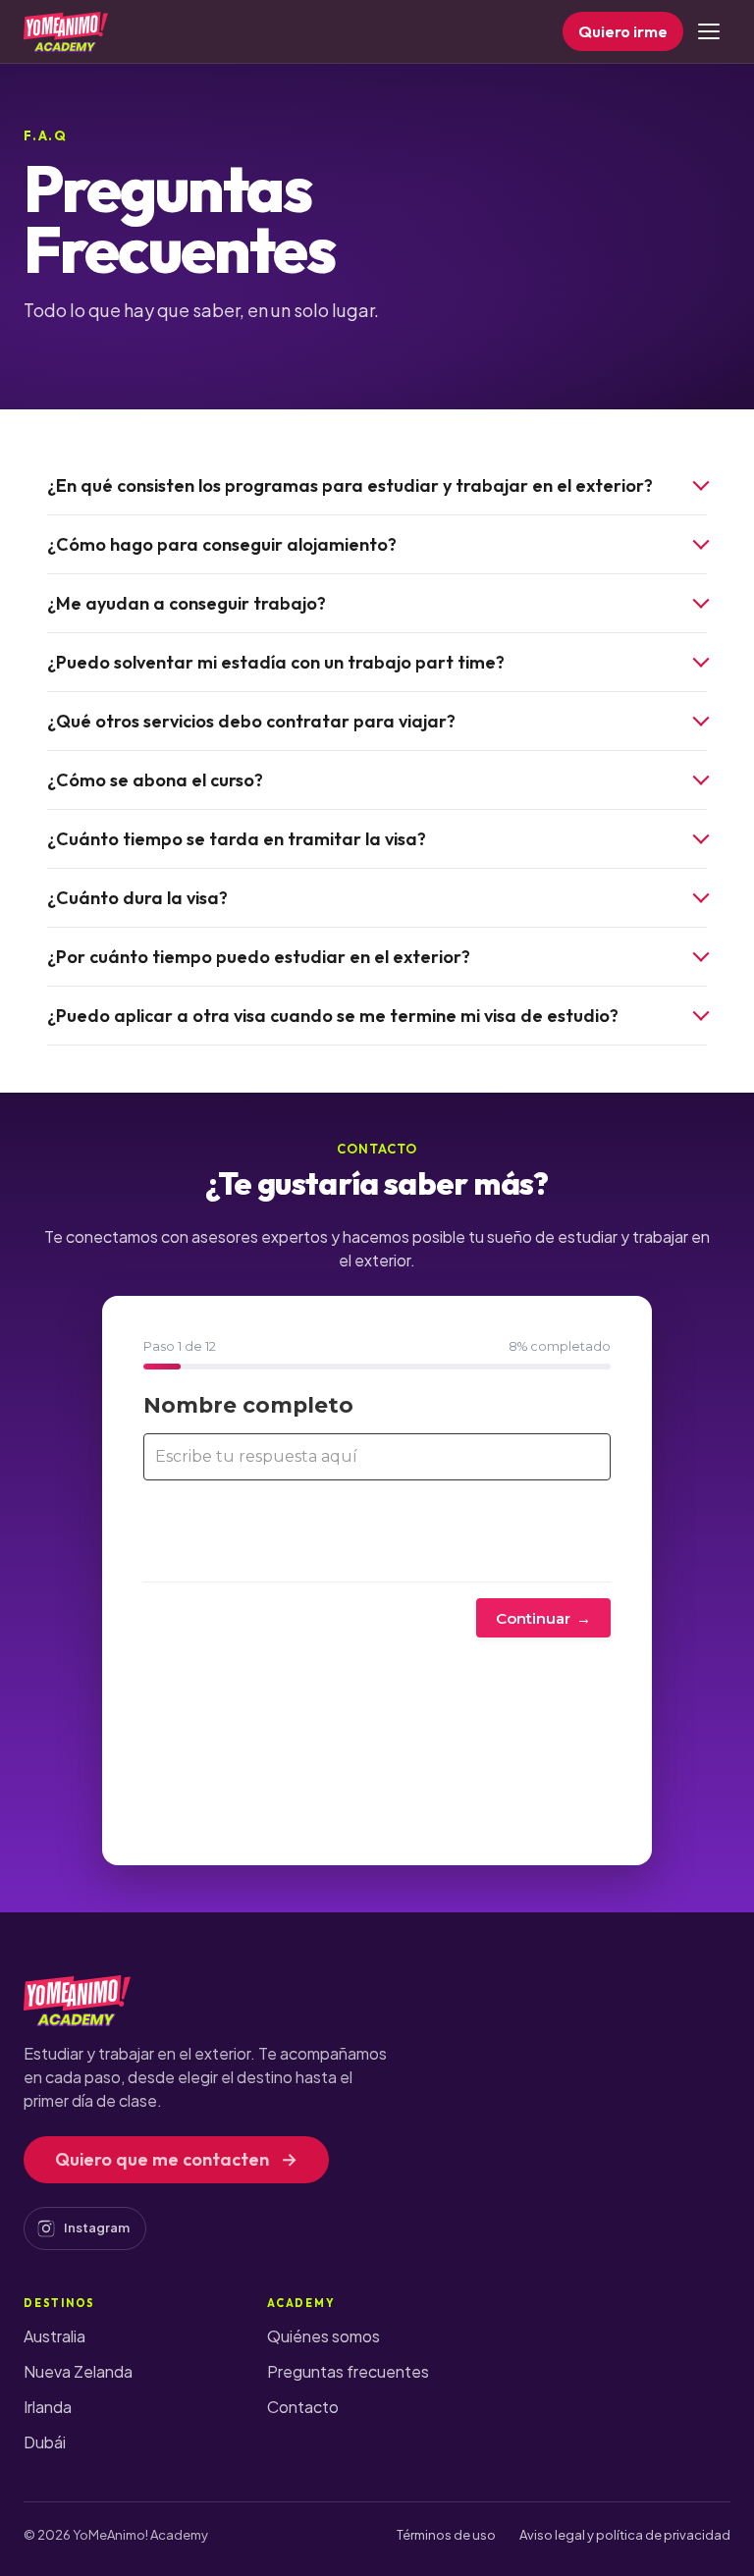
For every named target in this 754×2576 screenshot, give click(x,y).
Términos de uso (446, 2535)
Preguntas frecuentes (348, 2371)
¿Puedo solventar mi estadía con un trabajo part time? (276, 662)
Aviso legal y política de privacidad (625, 2535)
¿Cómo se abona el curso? (155, 780)
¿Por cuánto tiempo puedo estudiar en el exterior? (259, 957)
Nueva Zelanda (78, 2371)
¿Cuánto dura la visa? (137, 898)
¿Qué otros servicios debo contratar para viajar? (251, 721)
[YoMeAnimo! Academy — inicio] (66, 31)
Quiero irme (623, 31)
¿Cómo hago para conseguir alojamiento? (222, 544)
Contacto (303, 2407)
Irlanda (48, 2407)
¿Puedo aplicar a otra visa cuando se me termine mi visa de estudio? (333, 1016)
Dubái (45, 2442)
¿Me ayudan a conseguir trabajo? (187, 603)
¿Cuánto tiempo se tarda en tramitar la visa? (237, 839)
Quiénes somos (323, 2336)
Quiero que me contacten (176, 2159)
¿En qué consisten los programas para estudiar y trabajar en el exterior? (350, 485)
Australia (54, 2336)
